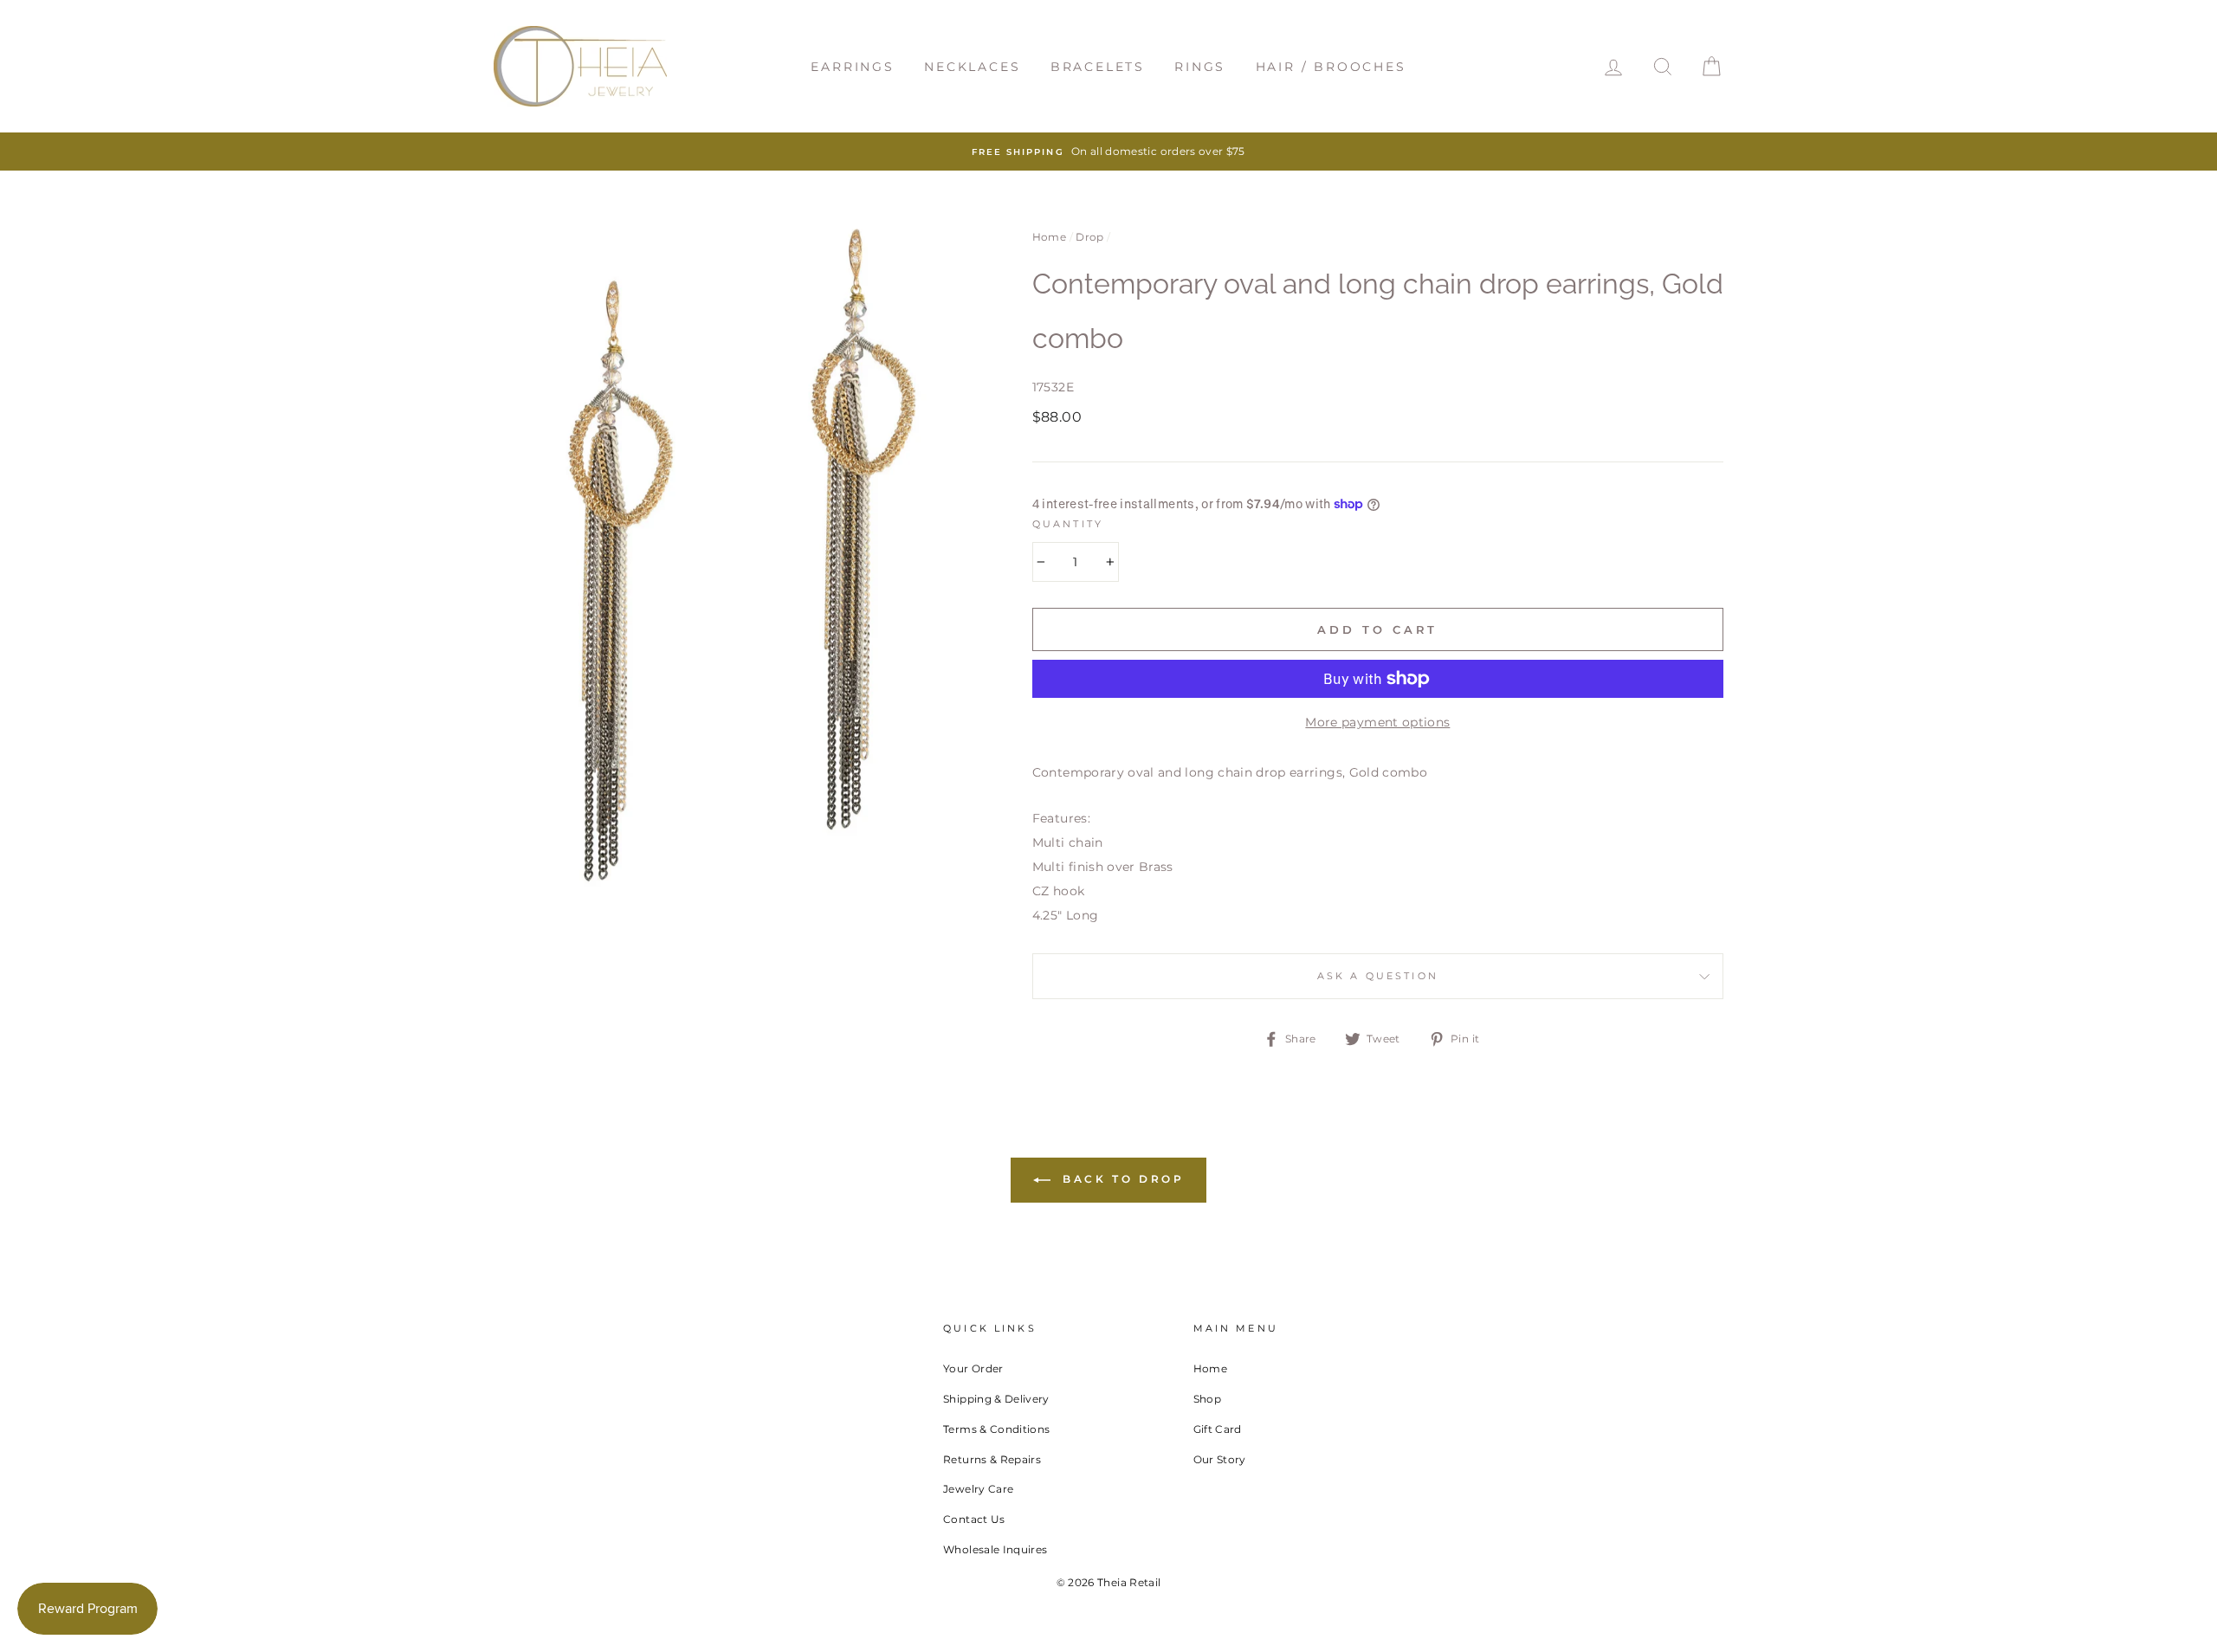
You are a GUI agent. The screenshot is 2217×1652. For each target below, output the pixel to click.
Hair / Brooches (1331, 67)
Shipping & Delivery (996, 1399)
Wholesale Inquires (995, 1549)
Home (1049, 237)
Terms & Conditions (996, 1429)
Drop (1089, 237)
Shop (1207, 1399)
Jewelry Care (978, 1489)
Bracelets (1098, 67)
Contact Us (974, 1519)
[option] (1108, 152)
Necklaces (972, 67)
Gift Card (1218, 1429)
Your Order (973, 1368)
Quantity (1068, 524)
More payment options (1377, 722)
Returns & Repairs (992, 1459)
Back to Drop (1121, 1179)
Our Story (1220, 1459)
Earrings (852, 67)
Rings (1200, 67)
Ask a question (1378, 976)
